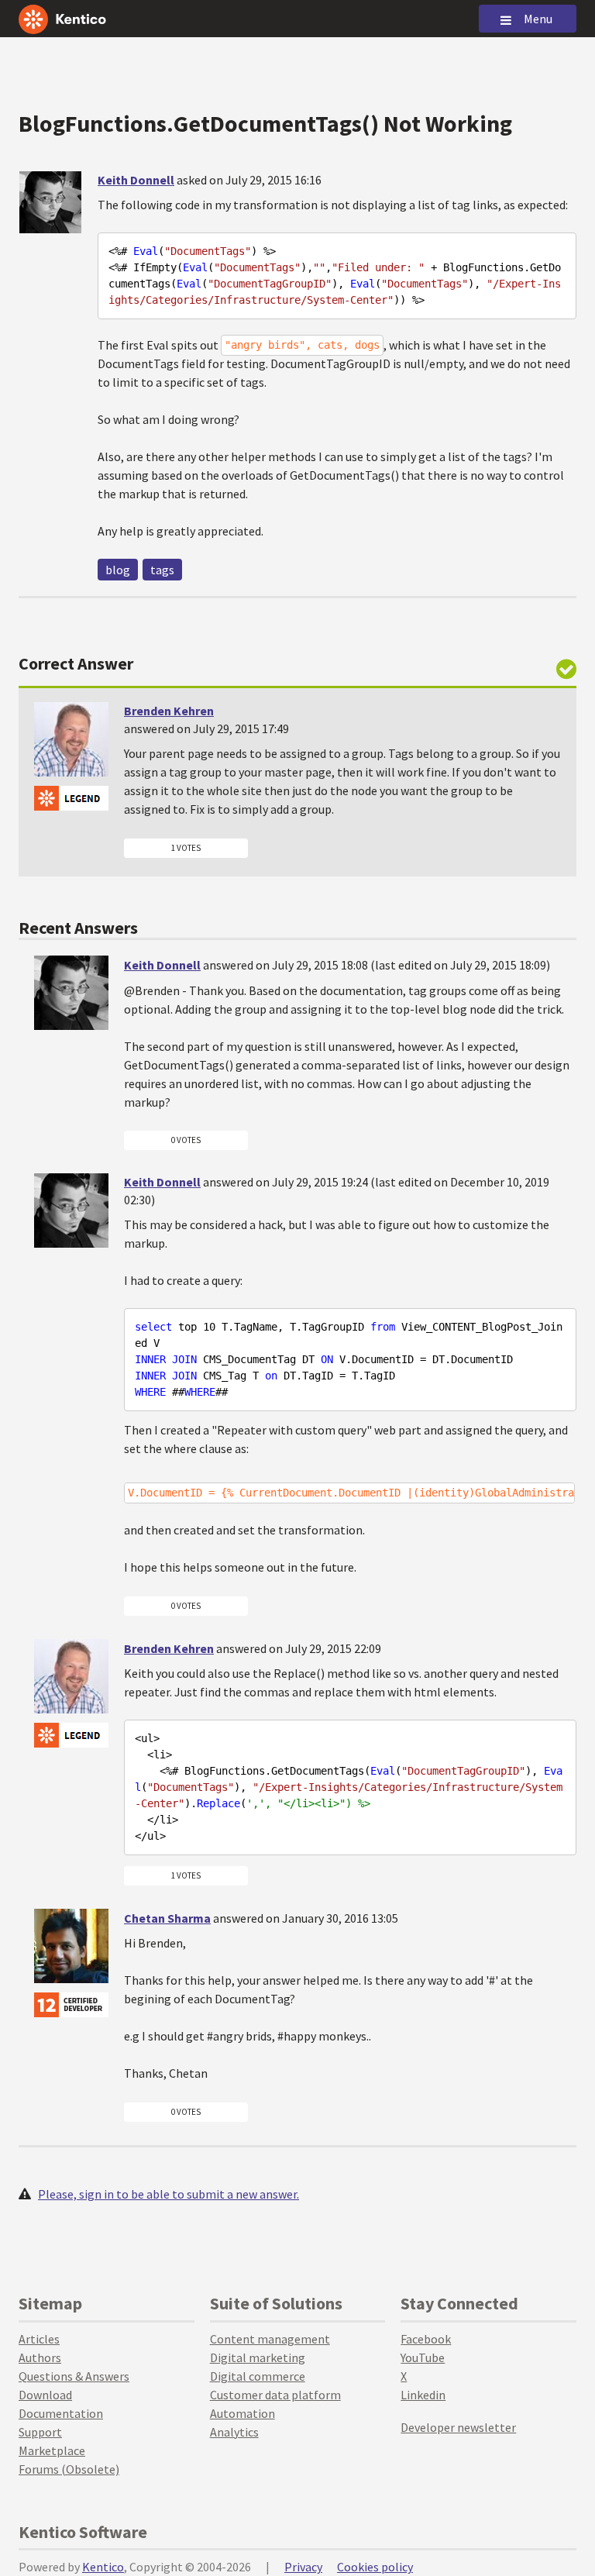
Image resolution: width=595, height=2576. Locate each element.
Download (45, 2395)
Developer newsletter (458, 2427)
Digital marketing (258, 2357)
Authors (40, 2357)
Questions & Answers (74, 2376)
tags (162, 570)
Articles (39, 2339)
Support (40, 2432)
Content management (270, 2339)
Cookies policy (375, 2567)
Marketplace (52, 2450)
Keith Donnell (136, 180)
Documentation (61, 2413)
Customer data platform (275, 2395)
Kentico (103, 2567)
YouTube (423, 2357)
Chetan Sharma (167, 1918)
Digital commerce (258, 2376)
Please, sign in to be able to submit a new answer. (169, 2194)
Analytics (234, 2432)
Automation (242, 2413)
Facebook (426, 2339)
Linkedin (423, 2395)
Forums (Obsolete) (69, 2469)
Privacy (303, 2567)
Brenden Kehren (169, 711)
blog (118, 570)
